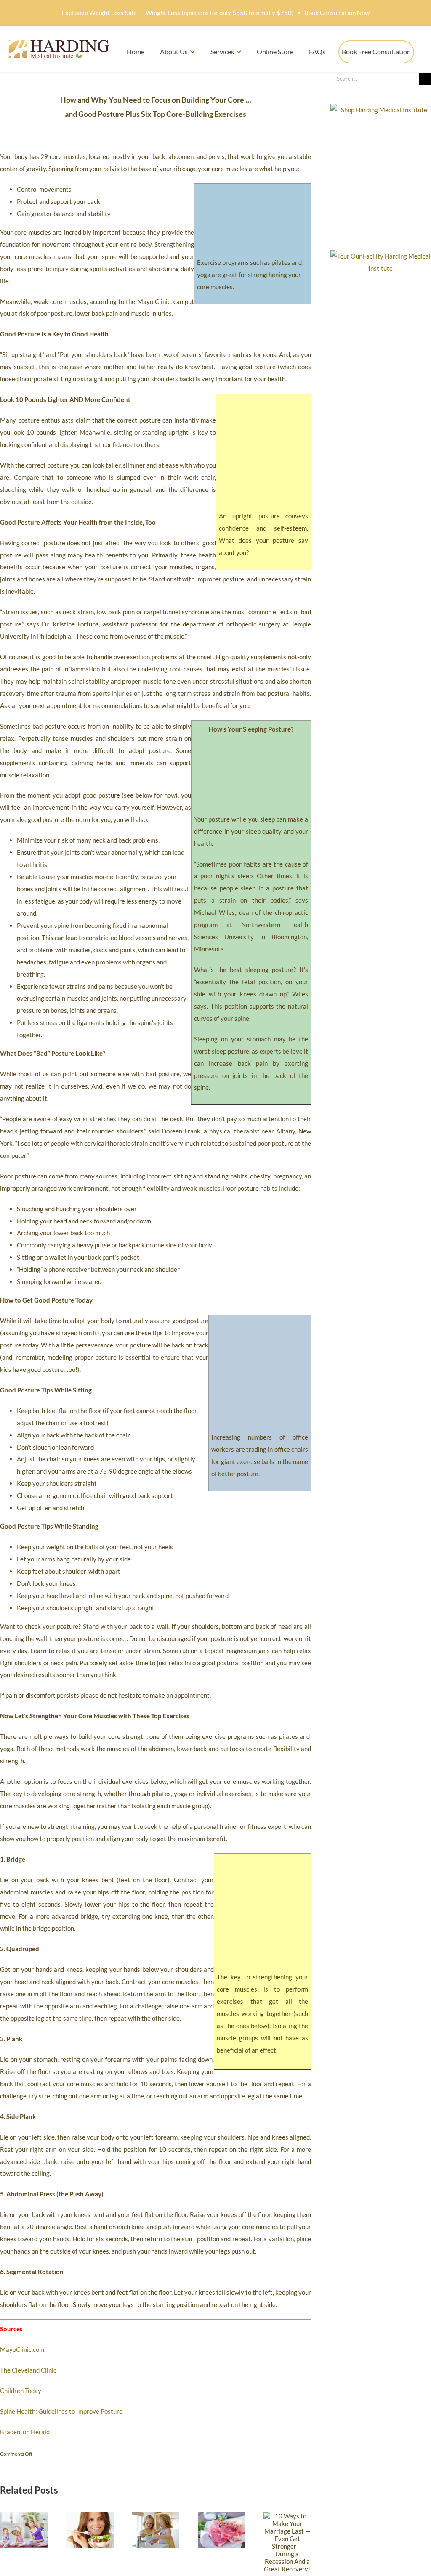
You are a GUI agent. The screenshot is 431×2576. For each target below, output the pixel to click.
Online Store (275, 52)
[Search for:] (374, 78)
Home (136, 52)
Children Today (21, 2391)
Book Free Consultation (376, 52)
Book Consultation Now (337, 13)
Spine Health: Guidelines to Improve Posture (61, 2411)
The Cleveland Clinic (28, 2370)
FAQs (317, 52)
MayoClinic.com (22, 2349)
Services (222, 52)
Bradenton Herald (25, 2432)
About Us (174, 52)
